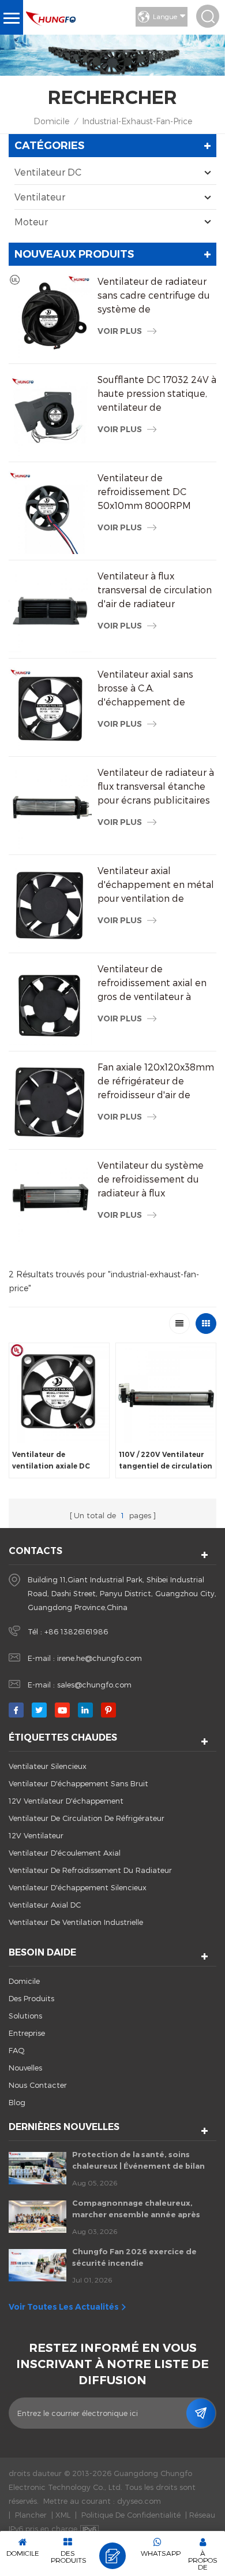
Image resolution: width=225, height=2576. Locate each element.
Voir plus (120, 331)
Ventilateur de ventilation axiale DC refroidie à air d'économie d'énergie (52, 1461)
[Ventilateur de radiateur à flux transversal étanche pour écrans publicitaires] (50, 807)
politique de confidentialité (131, 2515)
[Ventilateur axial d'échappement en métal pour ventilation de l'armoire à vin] (50, 905)
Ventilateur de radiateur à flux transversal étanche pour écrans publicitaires (156, 786)
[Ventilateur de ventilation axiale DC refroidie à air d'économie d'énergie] (59, 1393)
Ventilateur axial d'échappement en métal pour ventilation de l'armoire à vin (156, 885)
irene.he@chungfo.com (100, 1658)
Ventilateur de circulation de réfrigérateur (87, 1818)
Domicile (51, 121)
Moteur (31, 222)
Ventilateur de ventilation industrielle (76, 1922)
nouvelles (25, 2068)
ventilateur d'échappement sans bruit (78, 1783)
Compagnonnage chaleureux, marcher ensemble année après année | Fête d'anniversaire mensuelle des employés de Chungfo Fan (136, 2209)
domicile (24, 1981)
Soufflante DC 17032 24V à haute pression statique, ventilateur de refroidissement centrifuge (157, 394)
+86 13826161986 (76, 1631)
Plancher (31, 2515)
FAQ (17, 2050)
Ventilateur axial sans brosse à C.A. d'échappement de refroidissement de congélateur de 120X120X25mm (145, 689)
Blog (17, 2102)
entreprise (27, 2033)
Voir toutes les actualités (64, 2307)
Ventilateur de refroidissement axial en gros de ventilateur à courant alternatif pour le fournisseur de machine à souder (155, 983)
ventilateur (40, 197)
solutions (25, 2016)
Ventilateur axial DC (45, 1905)
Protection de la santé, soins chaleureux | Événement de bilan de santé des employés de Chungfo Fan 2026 (144, 2161)
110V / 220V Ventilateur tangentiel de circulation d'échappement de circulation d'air (166, 1461)
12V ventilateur (36, 1835)
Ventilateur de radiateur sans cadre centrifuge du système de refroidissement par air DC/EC (154, 296)
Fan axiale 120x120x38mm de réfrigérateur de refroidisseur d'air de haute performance (156, 1081)
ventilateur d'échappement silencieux (78, 1887)
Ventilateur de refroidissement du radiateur (90, 1870)
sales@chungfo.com (94, 1685)
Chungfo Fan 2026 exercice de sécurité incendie (134, 2257)
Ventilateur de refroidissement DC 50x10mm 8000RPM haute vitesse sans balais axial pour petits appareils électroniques (156, 492)
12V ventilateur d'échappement (66, 1801)
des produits (31, 1998)
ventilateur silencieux (48, 1766)
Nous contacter (38, 2085)
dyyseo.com (139, 2501)
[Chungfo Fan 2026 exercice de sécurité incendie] (37, 2265)
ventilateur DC (48, 172)
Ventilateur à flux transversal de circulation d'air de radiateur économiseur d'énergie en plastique (157, 590)
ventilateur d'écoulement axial (65, 1853)
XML (63, 2515)
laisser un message (112, 2556)
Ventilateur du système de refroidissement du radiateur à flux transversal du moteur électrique (151, 1180)
